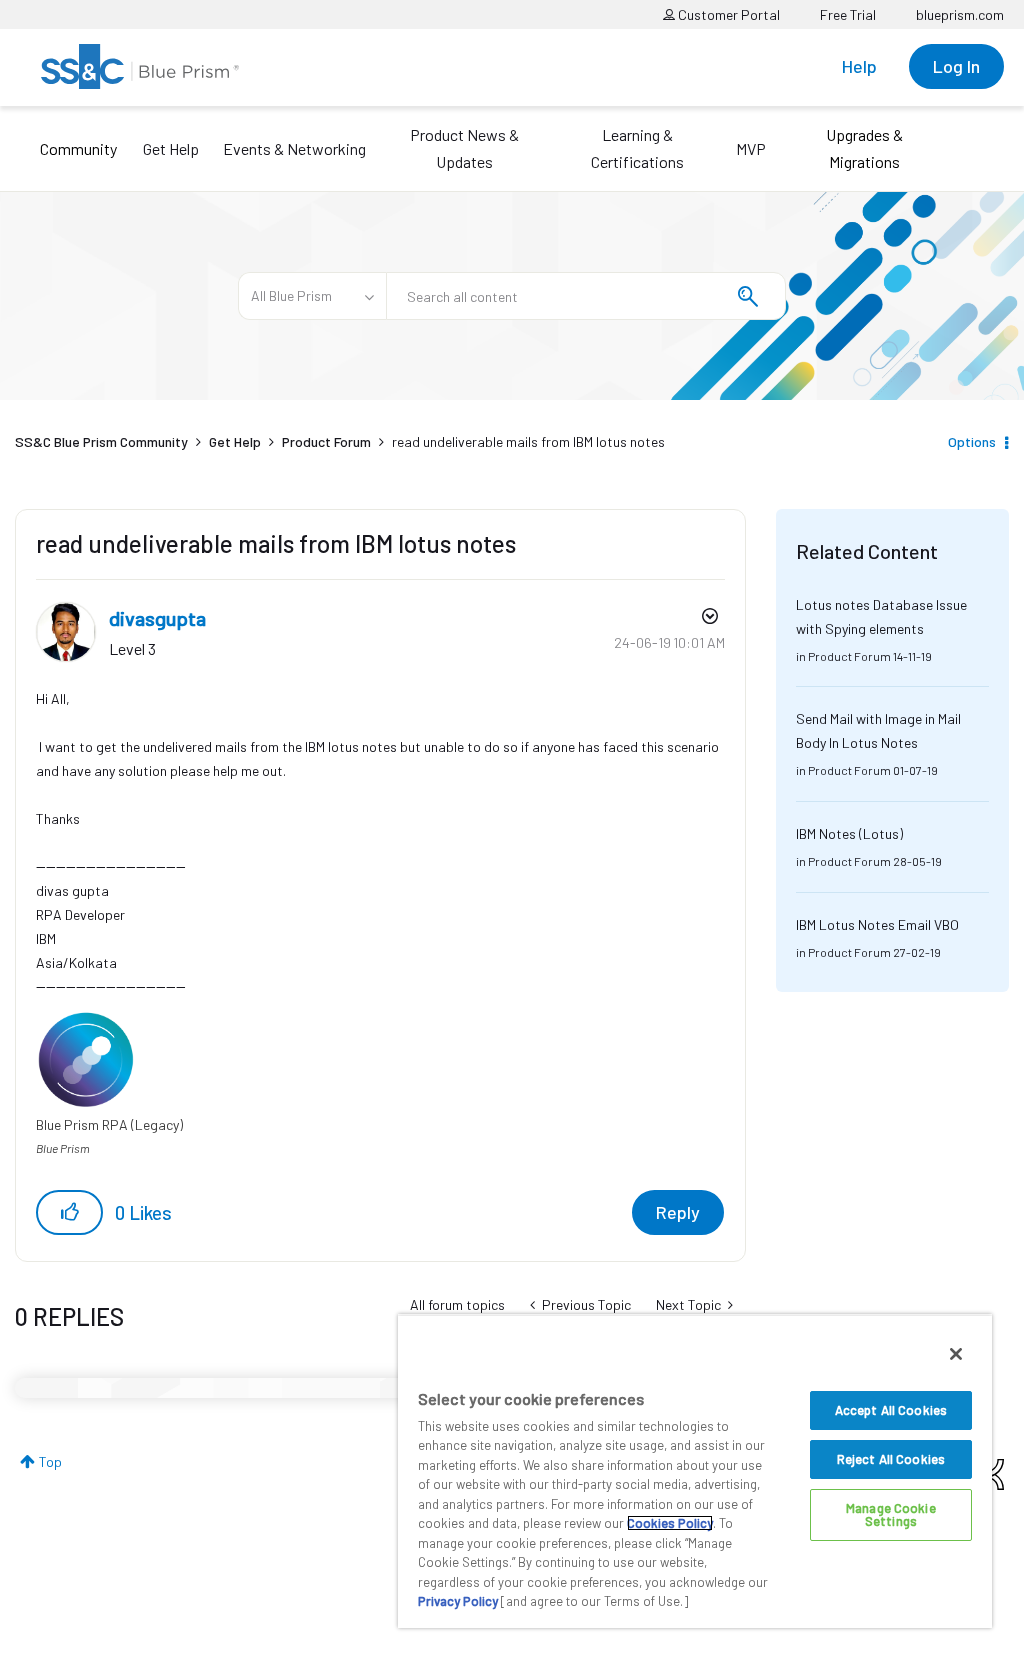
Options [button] (972, 441)
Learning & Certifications (637, 148)
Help (859, 66)
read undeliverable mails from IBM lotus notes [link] (528, 441)
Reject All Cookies (891, 1459)
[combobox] (586, 296)
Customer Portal (727, 14)
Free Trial (848, 14)
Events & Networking (294, 148)
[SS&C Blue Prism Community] (140, 66)
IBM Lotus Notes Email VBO (877, 924)
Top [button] (50, 1461)
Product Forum (326, 441)
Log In (956, 66)
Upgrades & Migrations (864, 148)
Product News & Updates (464, 148)
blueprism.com (960, 14)
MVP (751, 148)
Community (78, 148)
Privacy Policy (458, 1601)
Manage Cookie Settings (891, 1514)
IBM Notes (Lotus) (849, 833)
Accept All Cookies (891, 1410)
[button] (69, 1212)
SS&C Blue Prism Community (101, 441)
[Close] (956, 1354)
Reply (678, 1212)
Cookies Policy (670, 1523)
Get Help (171, 148)
